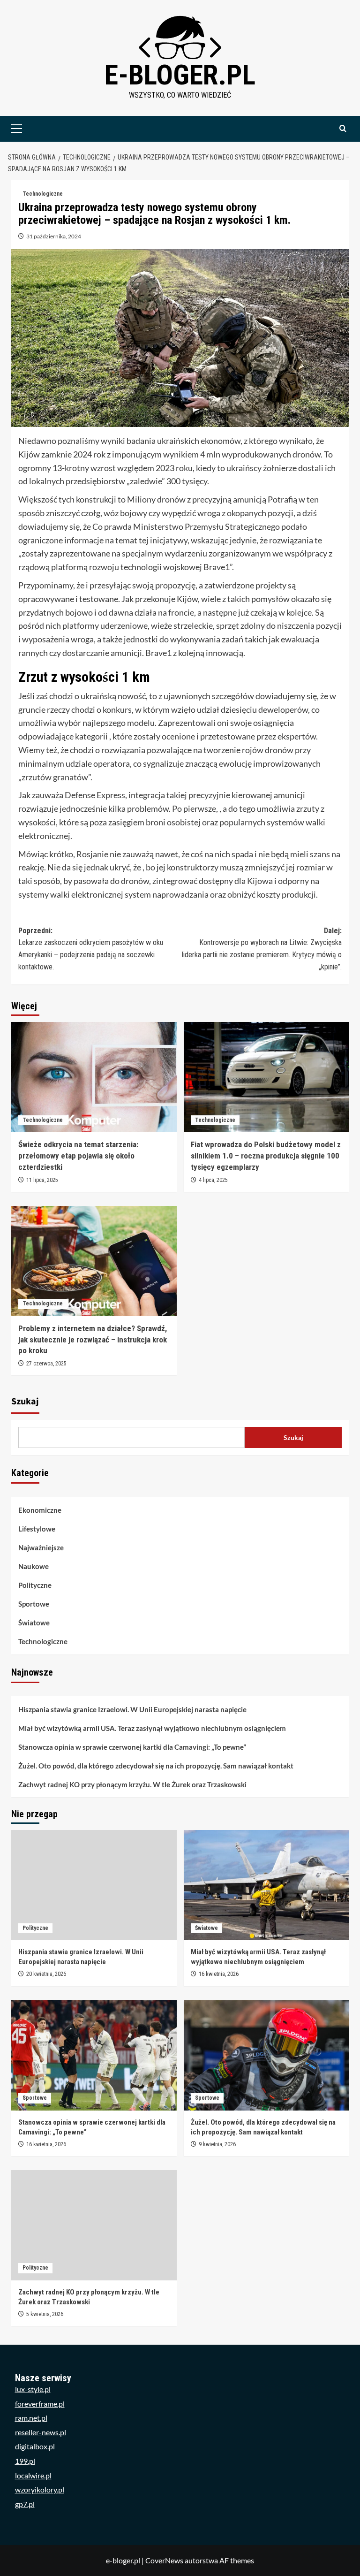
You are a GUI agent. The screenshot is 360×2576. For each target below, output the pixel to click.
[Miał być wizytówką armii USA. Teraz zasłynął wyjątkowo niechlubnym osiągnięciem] (266, 1885)
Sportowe (34, 1604)
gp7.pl (25, 2504)
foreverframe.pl (40, 2404)
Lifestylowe (37, 1529)
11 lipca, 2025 (42, 1180)
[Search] (343, 129)
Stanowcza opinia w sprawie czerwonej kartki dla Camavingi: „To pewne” (132, 1747)
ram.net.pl (31, 2418)
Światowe (34, 1623)
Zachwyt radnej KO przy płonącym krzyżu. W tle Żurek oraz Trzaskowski (132, 1784)
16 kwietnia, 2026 (219, 1974)
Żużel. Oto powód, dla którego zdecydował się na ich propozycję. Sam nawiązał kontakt (156, 1766)
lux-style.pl (33, 2389)
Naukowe (34, 1566)
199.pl (25, 2461)
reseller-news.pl (41, 2432)
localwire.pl (33, 2475)
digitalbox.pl (35, 2446)
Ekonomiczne (40, 1510)
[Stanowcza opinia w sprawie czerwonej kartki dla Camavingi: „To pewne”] (94, 2055)
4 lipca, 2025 (213, 1180)
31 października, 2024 (54, 236)
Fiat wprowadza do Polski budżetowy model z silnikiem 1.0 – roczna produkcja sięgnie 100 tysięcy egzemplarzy (266, 1156)
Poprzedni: (91, 949)
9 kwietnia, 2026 (217, 2144)
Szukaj (25, 1402)
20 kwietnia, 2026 (46, 1974)
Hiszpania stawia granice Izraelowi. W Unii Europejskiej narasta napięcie (132, 1709)
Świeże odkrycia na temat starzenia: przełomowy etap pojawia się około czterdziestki (78, 1156)
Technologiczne (43, 194)
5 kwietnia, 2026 (45, 2314)
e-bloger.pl (180, 75)
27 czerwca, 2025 (46, 1364)
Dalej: (262, 949)
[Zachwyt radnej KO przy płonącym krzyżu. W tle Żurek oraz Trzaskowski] (94, 2225)
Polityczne (35, 1585)
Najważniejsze (41, 1547)
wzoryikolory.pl (40, 2489)
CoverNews (164, 2560)
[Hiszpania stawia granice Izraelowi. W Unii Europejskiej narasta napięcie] (94, 1885)
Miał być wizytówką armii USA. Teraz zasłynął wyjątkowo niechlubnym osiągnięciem (152, 1728)
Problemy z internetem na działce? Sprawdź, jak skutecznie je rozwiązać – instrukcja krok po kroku (93, 1340)
